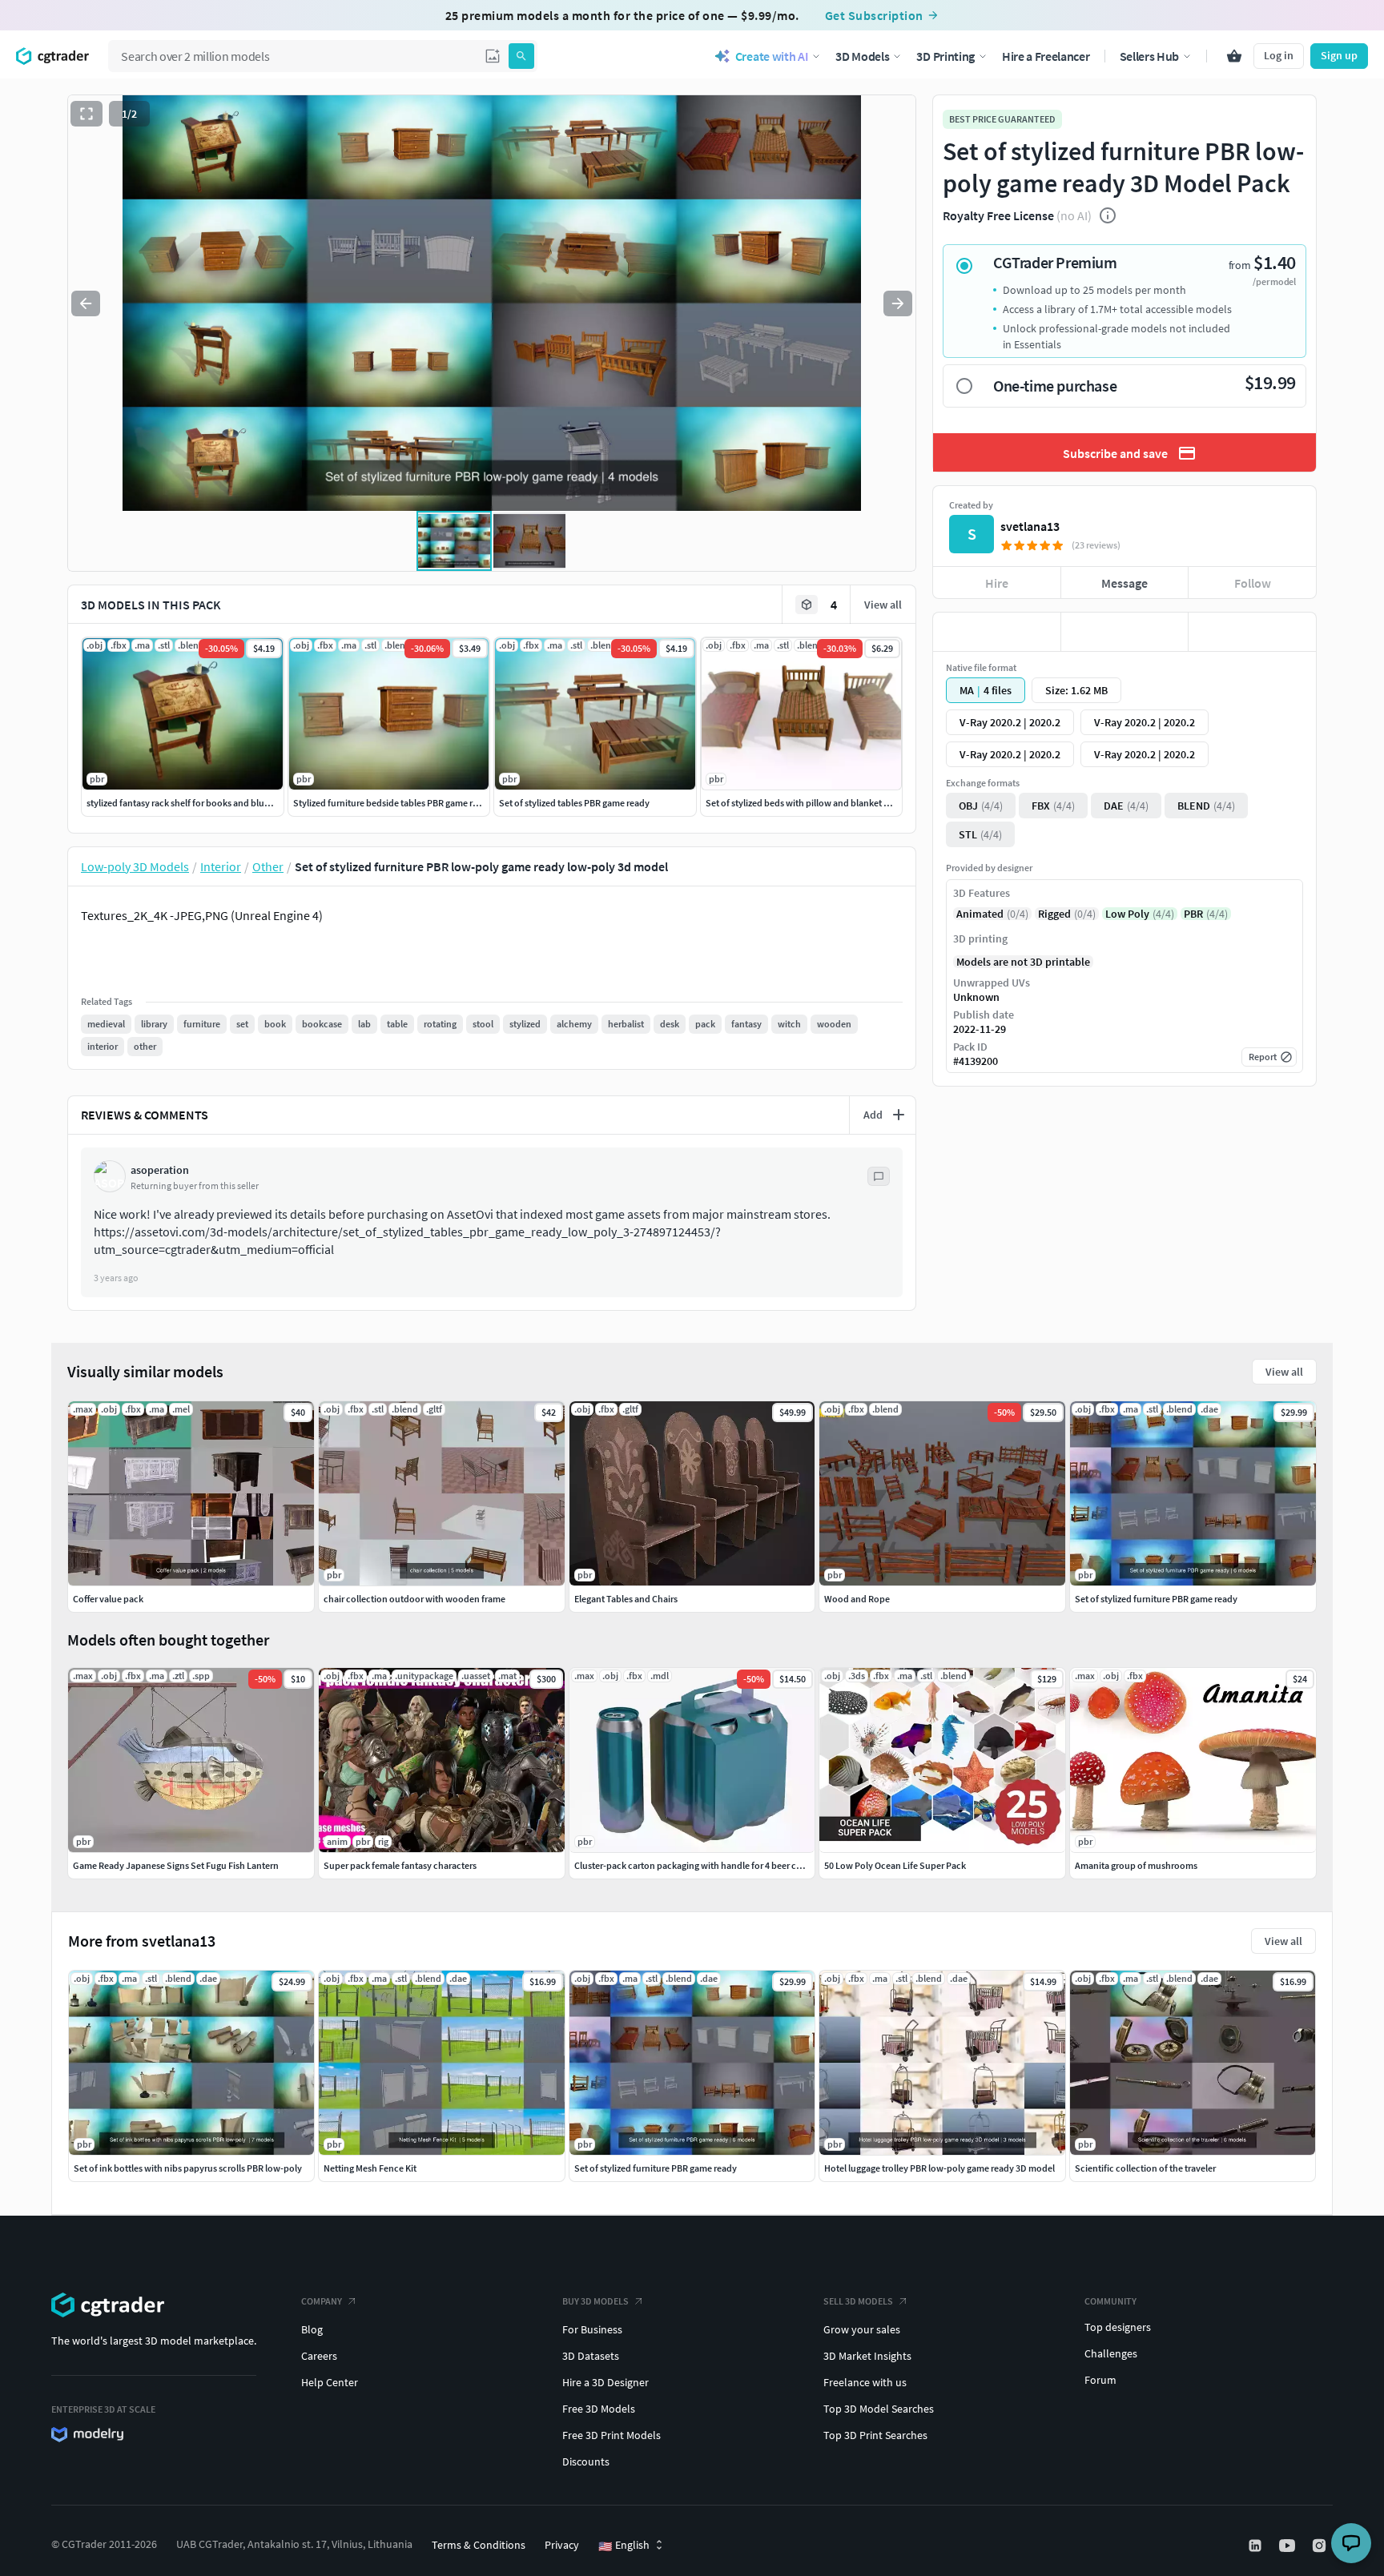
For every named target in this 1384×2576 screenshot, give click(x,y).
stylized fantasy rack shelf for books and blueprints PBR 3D (205, 803)
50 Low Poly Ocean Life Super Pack (895, 1865)
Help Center (330, 2382)
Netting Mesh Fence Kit (370, 2168)
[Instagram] (1321, 2546)
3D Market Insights (867, 2356)
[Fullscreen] (86, 114)
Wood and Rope (857, 1599)
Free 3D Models (599, 2409)
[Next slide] (898, 303)
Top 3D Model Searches (879, 2409)
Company (322, 2301)
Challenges (1111, 2353)
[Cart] (1234, 56)
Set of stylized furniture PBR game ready (656, 2168)
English (624, 2546)
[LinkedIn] (1257, 2546)
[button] (493, 56)
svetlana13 (1030, 526)
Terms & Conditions (479, 2545)
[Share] (1252, 632)
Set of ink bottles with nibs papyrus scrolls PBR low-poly (188, 2168)
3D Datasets (591, 2356)
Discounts (586, 2461)
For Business (592, 2329)
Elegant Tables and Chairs (626, 1599)
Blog (312, 2329)
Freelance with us (865, 2382)
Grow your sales (862, 2329)
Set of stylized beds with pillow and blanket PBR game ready (827, 803)
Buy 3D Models (595, 2301)
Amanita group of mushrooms (1136, 1865)
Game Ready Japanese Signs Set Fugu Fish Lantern (176, 1865)
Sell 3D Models (858, 2301)
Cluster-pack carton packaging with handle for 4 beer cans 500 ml (706, 1865)
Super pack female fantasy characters (400, 1865)
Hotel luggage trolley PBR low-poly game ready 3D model (939, 2168)
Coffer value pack (108, 1599)
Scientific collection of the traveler (1145, 2168)
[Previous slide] (86, 303)
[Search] (521, 56)
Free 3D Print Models (612, 2435)
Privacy (562, 2545)
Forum (1100, 2380)
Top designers (1118, 2327)
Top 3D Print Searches (875, 2435)
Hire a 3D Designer (605, 2382)
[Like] (997, 632)
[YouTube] (1289, 2546)
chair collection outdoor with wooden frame (414, 1599)
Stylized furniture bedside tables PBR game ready (393, 803)
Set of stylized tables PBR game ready (574, 803)
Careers (319, 2356)
